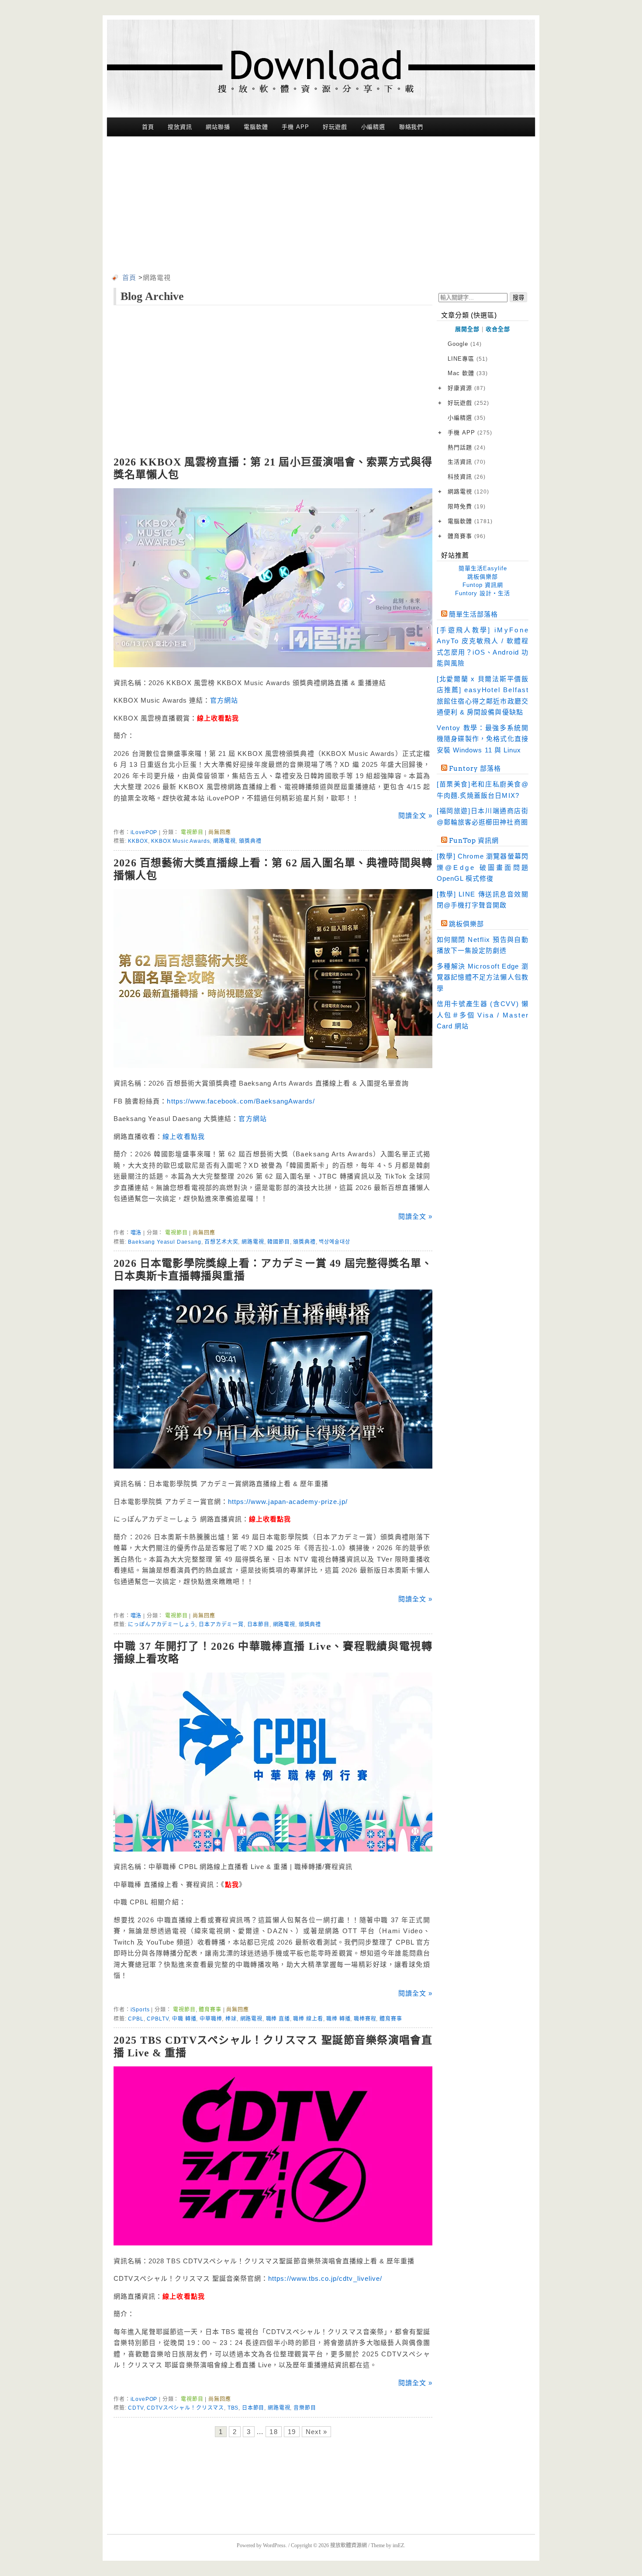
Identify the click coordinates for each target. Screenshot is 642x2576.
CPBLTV (158, 2019)
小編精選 (373, 127)
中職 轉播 (184, 2019)
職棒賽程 (365, 2019)
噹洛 (136, 1233)
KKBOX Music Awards (180, 841)
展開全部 (467, 329)
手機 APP (295, 127)
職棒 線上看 (308, 2019)
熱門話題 (467, 447)
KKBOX (138, 841)
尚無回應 (219, 832)
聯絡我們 (411, 127)
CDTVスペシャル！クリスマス (185, 2408)
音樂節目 (305, 2408)
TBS (233, 2408)
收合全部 (498, 329)
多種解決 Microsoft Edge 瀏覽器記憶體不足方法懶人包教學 (483, 977)
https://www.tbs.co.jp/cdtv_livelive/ (325, 2278)
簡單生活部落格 (473, 614)
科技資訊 (467, 477)
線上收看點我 (183, 1136)
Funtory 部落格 (475, 769)
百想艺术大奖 (221, 1242)
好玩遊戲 (335, 127)
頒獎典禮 (250, 841)
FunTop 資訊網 (474, 841)
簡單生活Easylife (483, 568)
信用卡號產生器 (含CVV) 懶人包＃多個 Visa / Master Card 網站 (483, 1015)
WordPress (274, 2545)
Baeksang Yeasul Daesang (164, 1242)
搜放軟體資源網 (349, 2545)
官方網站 (224, 700)
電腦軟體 (256, 127)
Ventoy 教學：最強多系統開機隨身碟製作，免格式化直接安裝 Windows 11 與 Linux (483, 739)
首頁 (148, 127)
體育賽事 (210, 2010)
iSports (140, 2010)
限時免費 (467, 506)
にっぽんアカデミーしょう (162, 1624)
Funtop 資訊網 (483, 585)
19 (292, 2432)
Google (465, 344)
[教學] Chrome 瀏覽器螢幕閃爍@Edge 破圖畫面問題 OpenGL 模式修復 (483, 867)
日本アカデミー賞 (221, 1624)
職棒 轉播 (338, 2019)
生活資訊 (467, 462)
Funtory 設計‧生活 (483, 593)
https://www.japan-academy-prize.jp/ (288, 1502)
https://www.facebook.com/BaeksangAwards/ (241, 1101)
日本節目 (258, 1624)
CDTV (136, 2408)
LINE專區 (468, 359)
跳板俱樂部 (483, 577)
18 (273, 2432)
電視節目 (192, 832)
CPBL (136, 2019)
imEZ (398, 2545)
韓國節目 (278, 1242)
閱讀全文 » (415, 816)
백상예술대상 (334, 1242)
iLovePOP (144, 832)
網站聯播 (218, 127)
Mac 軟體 (468, 373)
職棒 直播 (278, 2019)
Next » (316, 2432)
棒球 (231, 2019)
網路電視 (224, 841)
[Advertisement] (321, 207)
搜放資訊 (180, 127)
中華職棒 (211, 2019)
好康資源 (467, 388)
